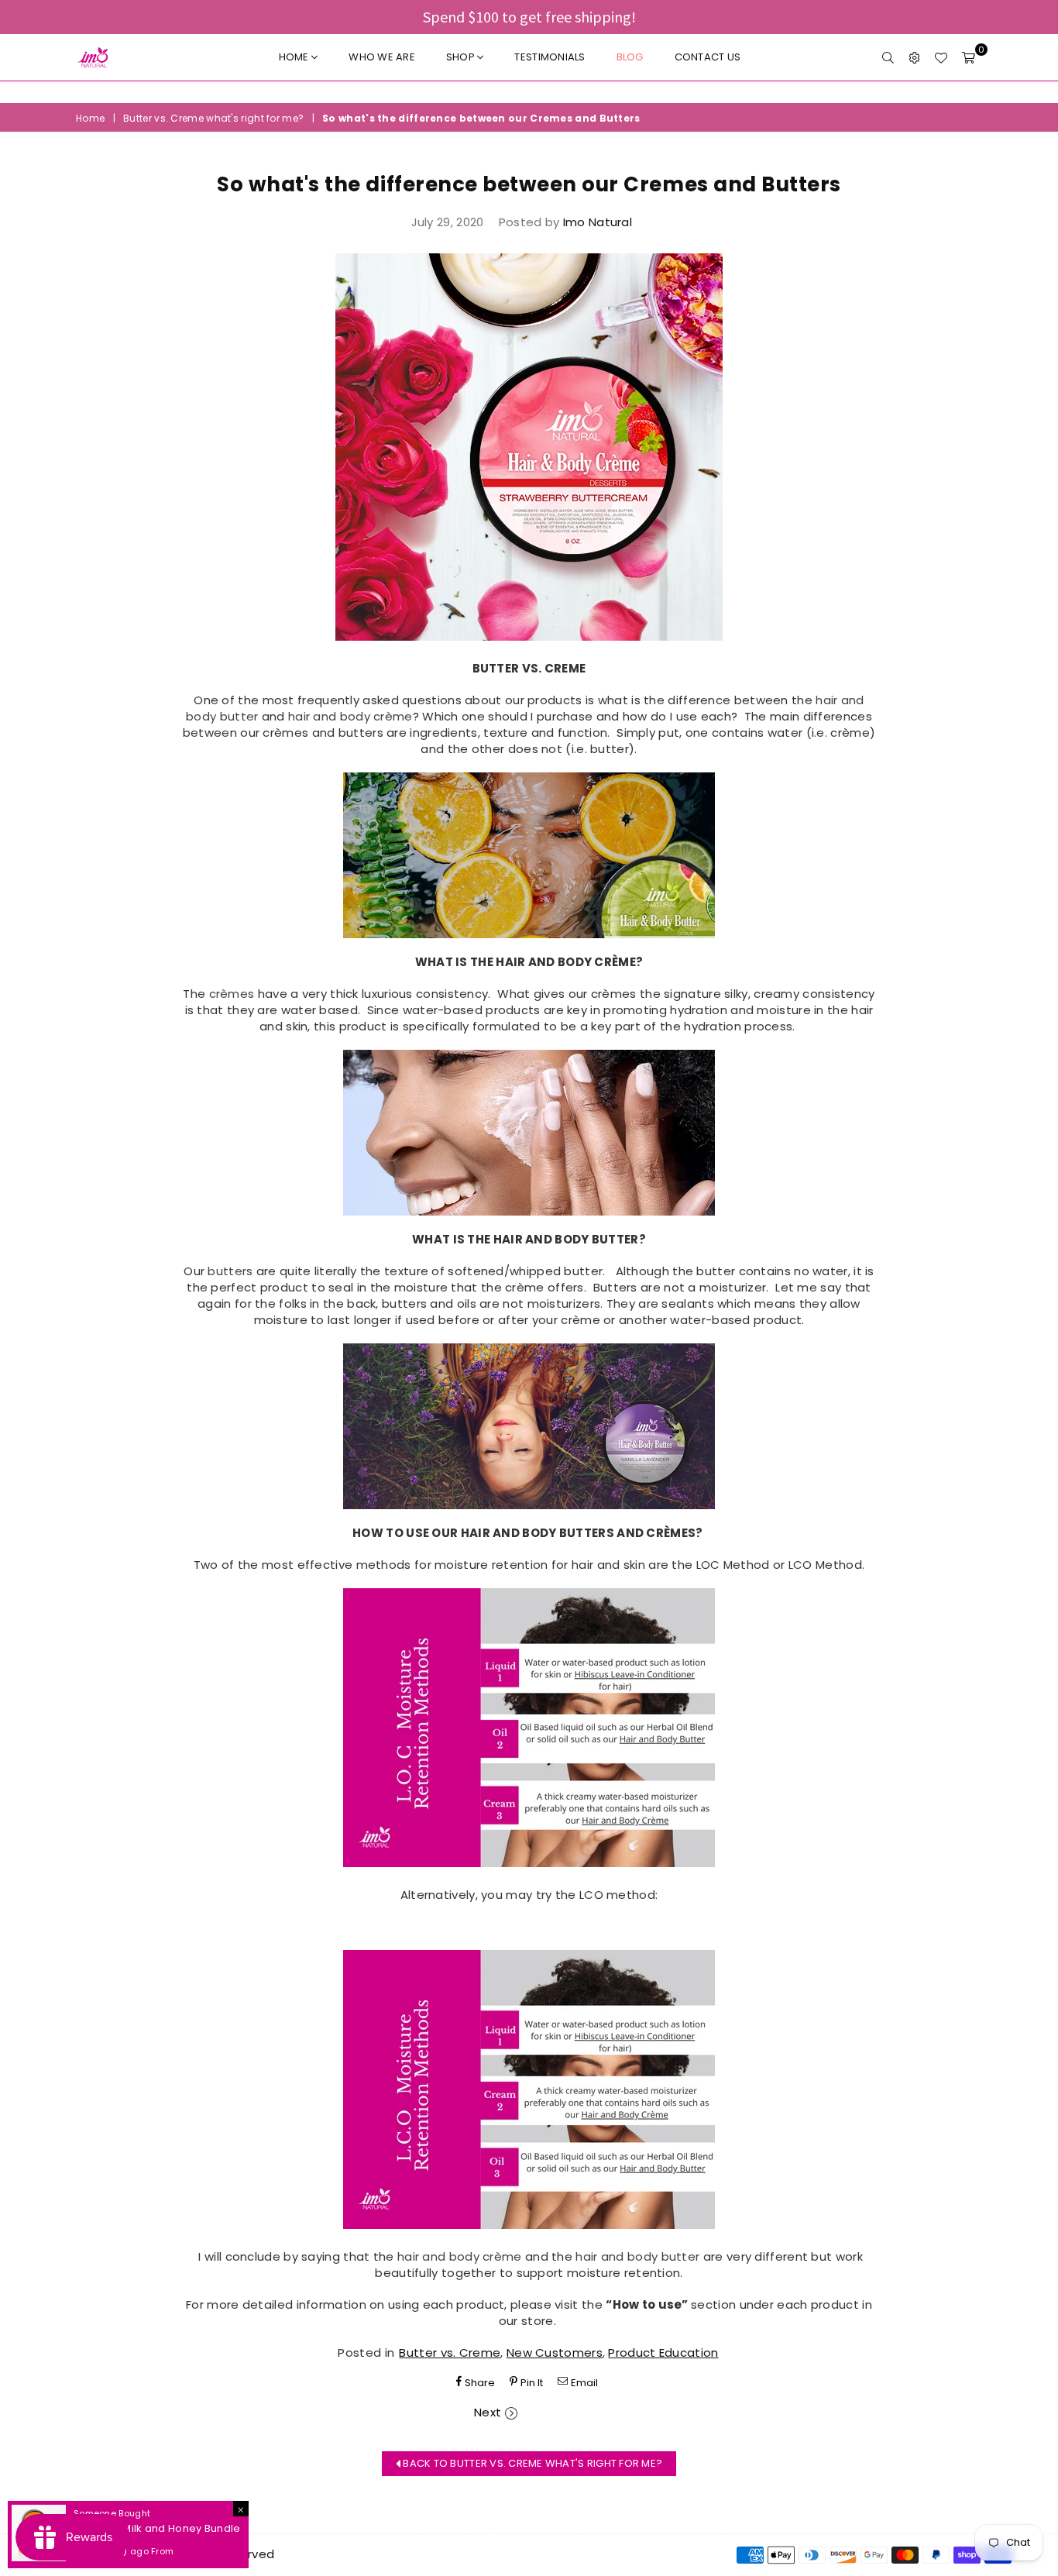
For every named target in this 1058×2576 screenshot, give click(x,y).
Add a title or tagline (529, 92)
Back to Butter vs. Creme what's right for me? (531, 2463)
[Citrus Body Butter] (529, 855)
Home (295, 57)
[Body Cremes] (529, 1133)
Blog (630, 57)
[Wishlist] (941, 57)
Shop (462, 57)
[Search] (888, 57)
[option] (529, 92)
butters (230, 1271)
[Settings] (914, 57)
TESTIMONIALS (550, 57)
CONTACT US (708, 57)
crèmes (232, 994)
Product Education (663, 2352)
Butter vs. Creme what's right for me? (213, 119)
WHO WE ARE (382, 57)
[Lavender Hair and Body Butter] (529, 1426)
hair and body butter (637, 2256)
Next (488, 2412)
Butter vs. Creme (450, 2352)
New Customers (555, 2352)
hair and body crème (349, 716)
